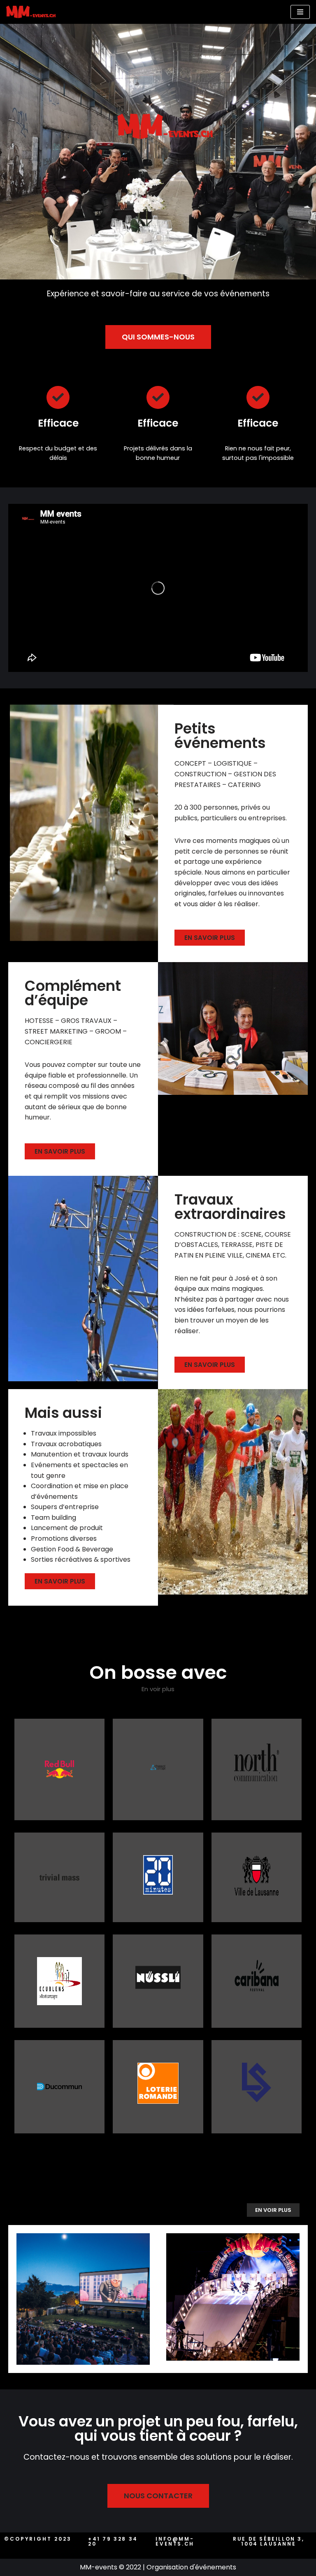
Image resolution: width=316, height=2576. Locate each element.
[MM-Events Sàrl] (33, 12)
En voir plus (158, 1689)
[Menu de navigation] (300, 12)
